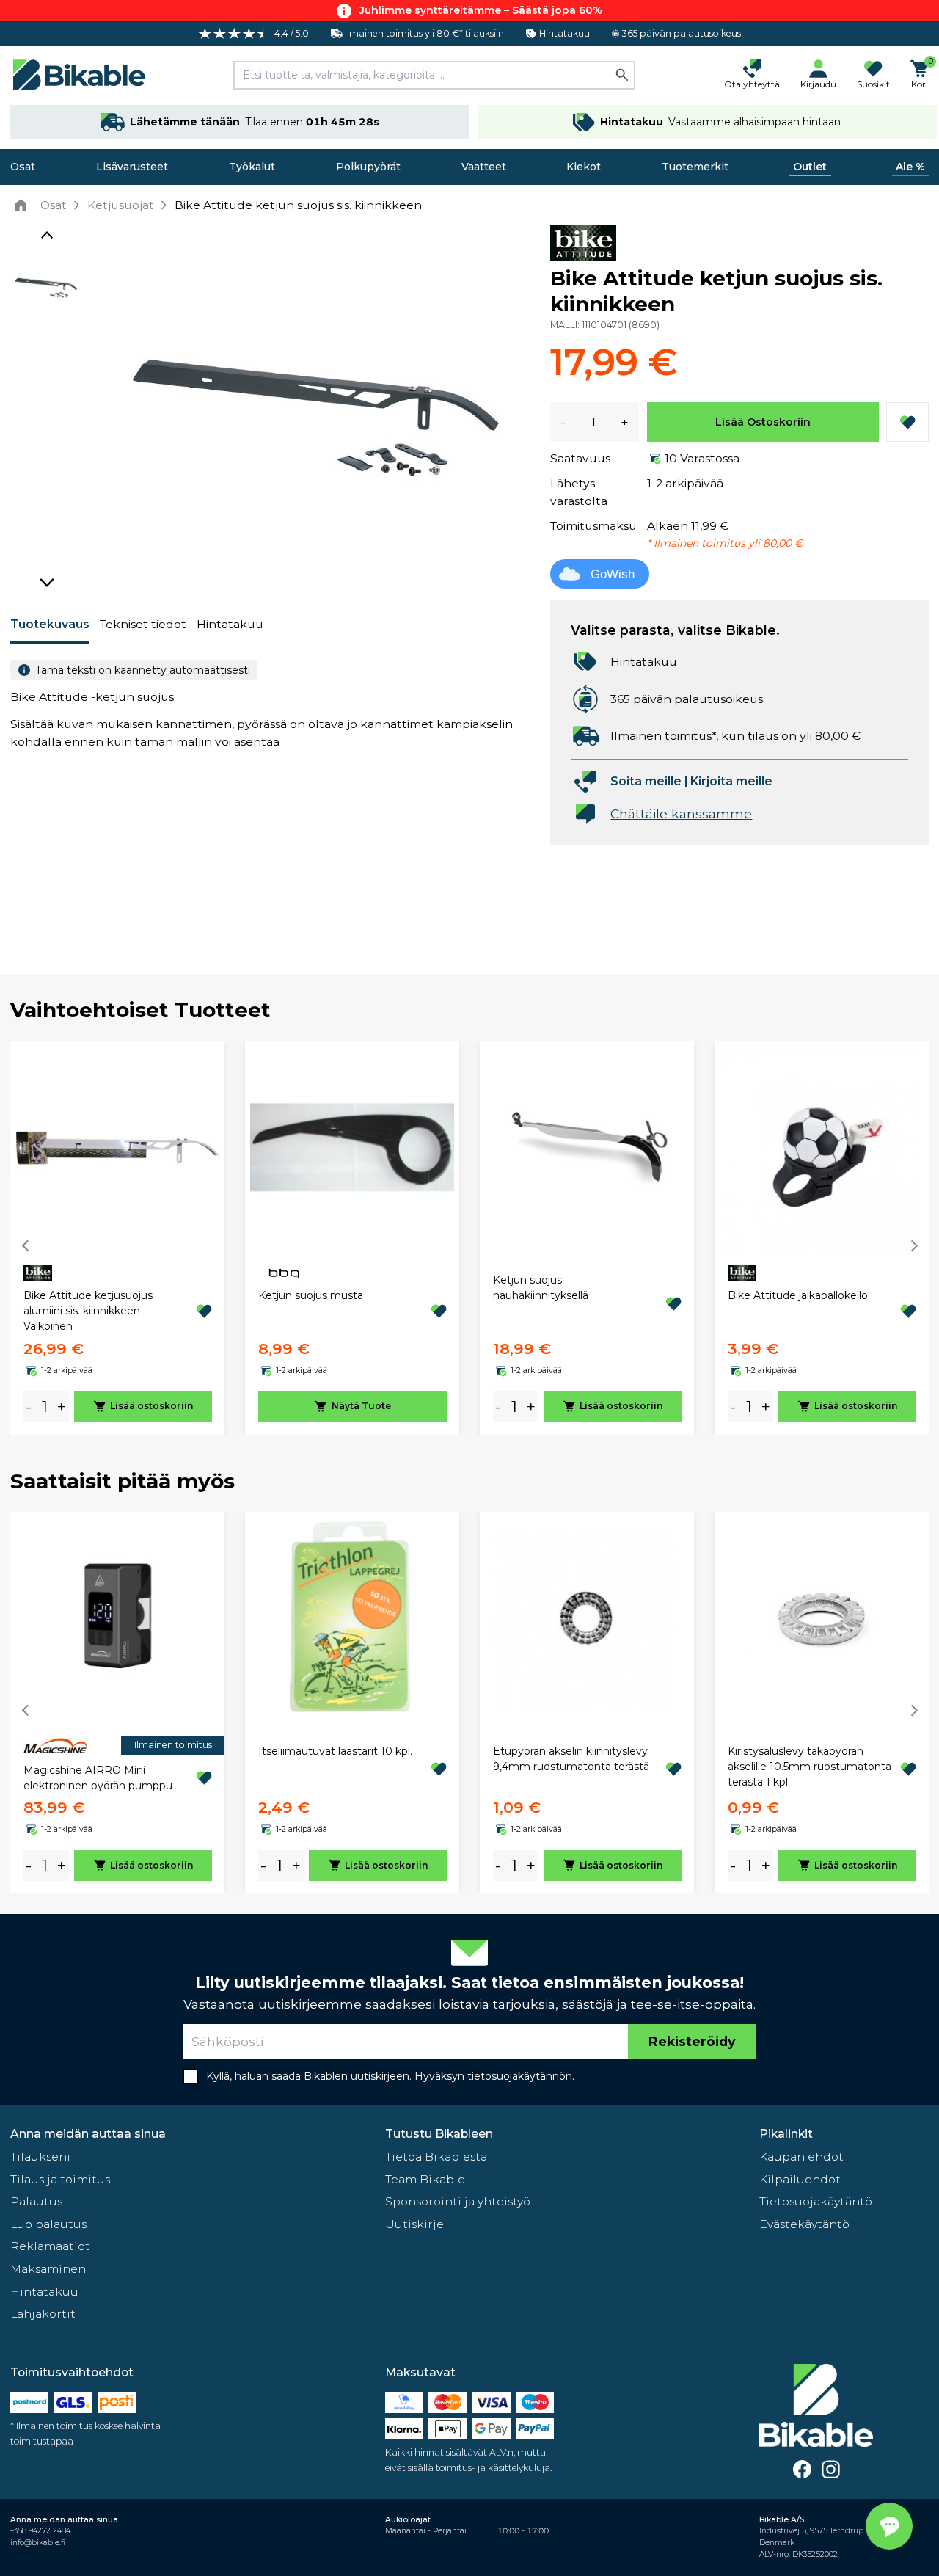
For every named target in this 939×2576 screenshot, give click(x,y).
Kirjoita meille (731, 781)
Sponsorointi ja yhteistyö (458, 2201)
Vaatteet (484, 167)
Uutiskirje (414, 2224)
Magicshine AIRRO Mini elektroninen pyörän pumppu (98, 1778)
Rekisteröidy (692, 2041)
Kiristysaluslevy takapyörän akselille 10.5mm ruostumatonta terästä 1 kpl (810, 1767)
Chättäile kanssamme (681, 814)
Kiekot (584, 167)
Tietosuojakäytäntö (816, 2201)
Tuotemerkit (695, 167)
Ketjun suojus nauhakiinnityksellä (541, 1288)
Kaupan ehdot (801, 2157)
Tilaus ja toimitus (60, 2179)
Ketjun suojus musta (311, 1295)
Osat (23, 167)
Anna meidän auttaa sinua (88, 2134)
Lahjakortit (43, 2314)
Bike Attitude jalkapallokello (798, 1295)
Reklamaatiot (50, 2246)
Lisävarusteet (132, 167)
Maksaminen (48, 2269)
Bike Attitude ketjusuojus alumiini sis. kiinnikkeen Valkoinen (88, 1311)
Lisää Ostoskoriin (763, 422)
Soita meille (646, 781)
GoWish (613, 574)
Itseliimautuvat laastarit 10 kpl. (335, 1751)
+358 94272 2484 (40, 2531)
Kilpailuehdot (800, 2179)
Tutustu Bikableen (439, 2134)
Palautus (36, 2201)
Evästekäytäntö (804, 2224)
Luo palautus (48, 2224)
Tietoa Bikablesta (436, 2157)
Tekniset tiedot (143, 624)
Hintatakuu (230, 624)
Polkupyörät (368, 167)
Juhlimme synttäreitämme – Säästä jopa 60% (481, 10)
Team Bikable (425, 2179)
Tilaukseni (40, 2157)
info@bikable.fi (38, 2543)
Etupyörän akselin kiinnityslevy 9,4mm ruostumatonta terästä (571, 1759)
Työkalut (252, 167)
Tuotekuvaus (50, 624)
